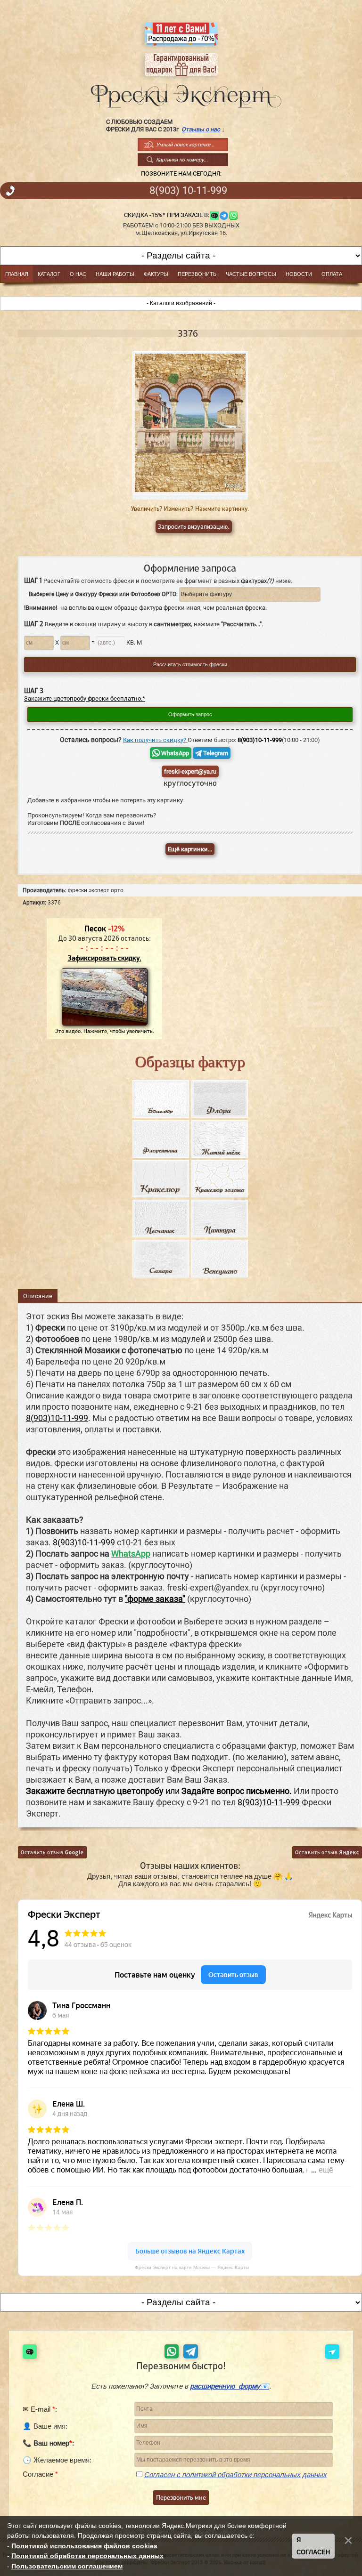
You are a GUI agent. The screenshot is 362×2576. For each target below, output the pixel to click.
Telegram (215, 753)
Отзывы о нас (201, 129)
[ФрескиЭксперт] (181, 94)
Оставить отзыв (52, 1852)
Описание (38, 1296)
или (159, 1791)
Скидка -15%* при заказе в (166, 215)
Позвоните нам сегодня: (181, 174)
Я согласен (313, 2546)
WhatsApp (174, 753)
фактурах (257, 581)
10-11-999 (188, 191)
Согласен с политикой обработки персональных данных (235, 2475)
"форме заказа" (155, 1599)
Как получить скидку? (155, 740)
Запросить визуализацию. (194, 527)
